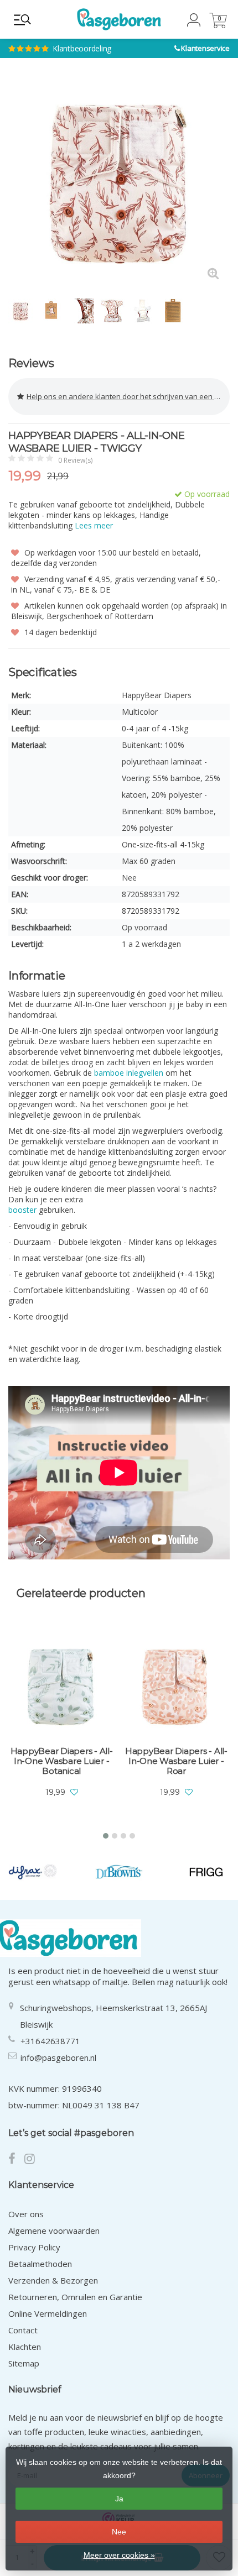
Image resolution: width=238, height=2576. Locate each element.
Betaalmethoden (40, 2264)
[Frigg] (206, 1872)
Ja (119, 2499)
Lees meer (94, 525)
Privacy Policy (34, 2247)
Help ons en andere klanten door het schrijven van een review (128, 396)
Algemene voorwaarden (54, 2231)
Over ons (26, 2214)
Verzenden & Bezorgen (53, 2280)
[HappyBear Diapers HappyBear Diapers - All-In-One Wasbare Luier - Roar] (176, 1685)
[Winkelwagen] (218, 25)
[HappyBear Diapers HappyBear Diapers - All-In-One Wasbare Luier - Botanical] (61, 1685)
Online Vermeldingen (48, 2313)
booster (22, 1210)
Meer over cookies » (119, 2555)
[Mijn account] (194, 23)
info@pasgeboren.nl (58, 2057)
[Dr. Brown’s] (119, 1872)
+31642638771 (50, 2041)
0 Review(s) (75, 460)
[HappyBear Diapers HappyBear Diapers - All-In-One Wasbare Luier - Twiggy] (119, 180)
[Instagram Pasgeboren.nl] (33, 2160)
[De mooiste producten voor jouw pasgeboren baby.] (119, 19)
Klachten (25, 2347)
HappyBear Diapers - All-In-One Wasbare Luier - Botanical (62, 1761)
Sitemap (24, 2363)
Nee (119, 2532)
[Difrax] (33, 1872)
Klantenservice (205, 48)
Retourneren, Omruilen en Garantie (75, 2297)
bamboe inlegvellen (129, 1073)
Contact (23, 2330)
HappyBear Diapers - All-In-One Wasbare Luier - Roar (176, 1761)
